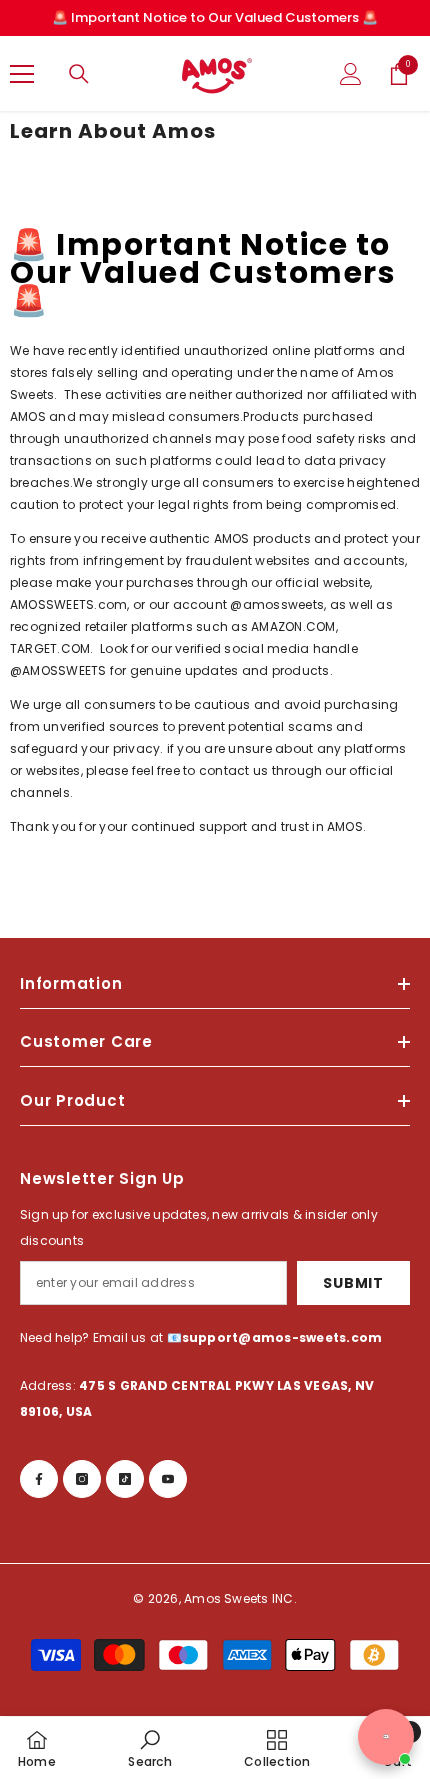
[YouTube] (168, 1479)
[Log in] (351, 74)
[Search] (79, 74)
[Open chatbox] (386, 1737)
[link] (149, 1748)
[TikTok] (125, 1479)
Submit (353, 1283)
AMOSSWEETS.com (68, 604)
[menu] (22, 74)
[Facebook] (39, 1479)
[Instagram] (82, 1479)
